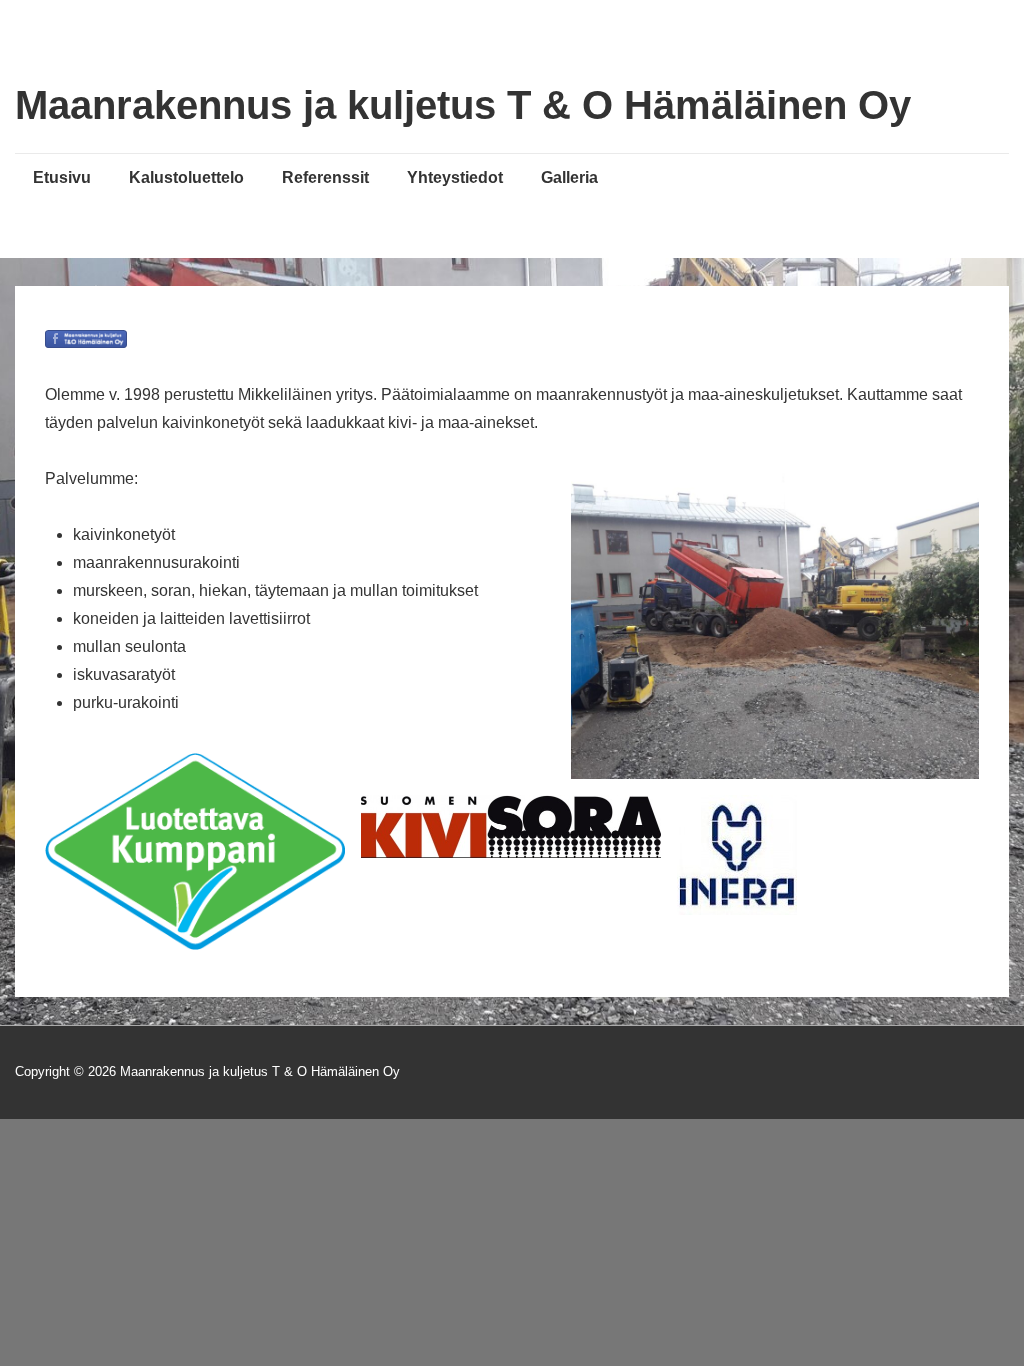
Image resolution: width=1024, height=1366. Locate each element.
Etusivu (62, 177)
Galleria (569, 177)
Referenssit (325, 177)
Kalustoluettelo (186, 177)
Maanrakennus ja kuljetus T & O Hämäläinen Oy (463, 105)
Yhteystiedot (455, 177)
